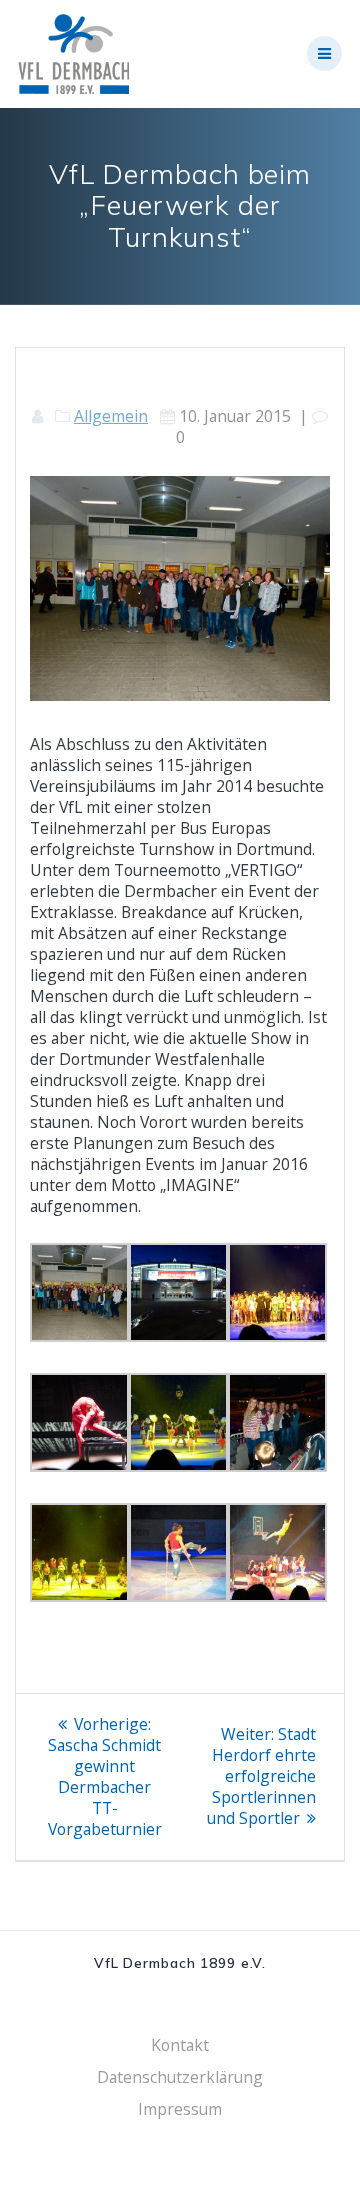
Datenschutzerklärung (180, 2077)
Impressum (180, 2109)
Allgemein (111, 416)
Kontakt (180, 2045)
